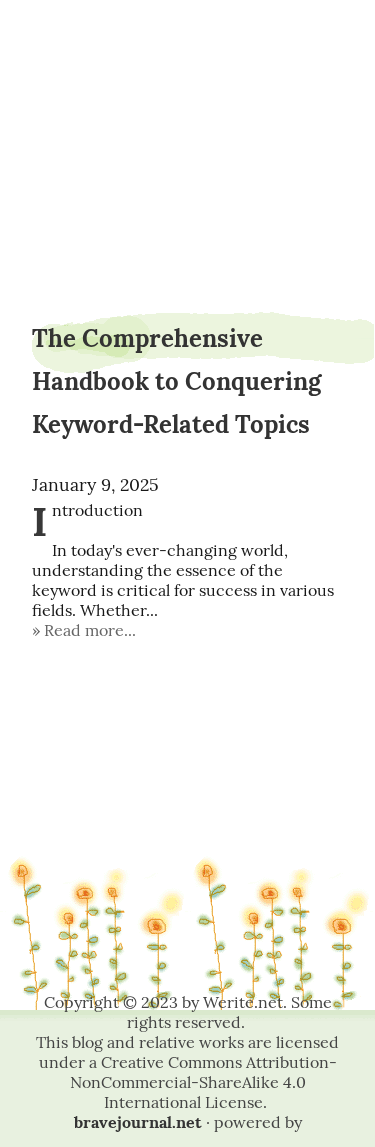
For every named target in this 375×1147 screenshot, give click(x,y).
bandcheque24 (188, 67)
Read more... (90, 630)
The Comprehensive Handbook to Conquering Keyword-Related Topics (176, 381)
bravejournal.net (138, 1122)
